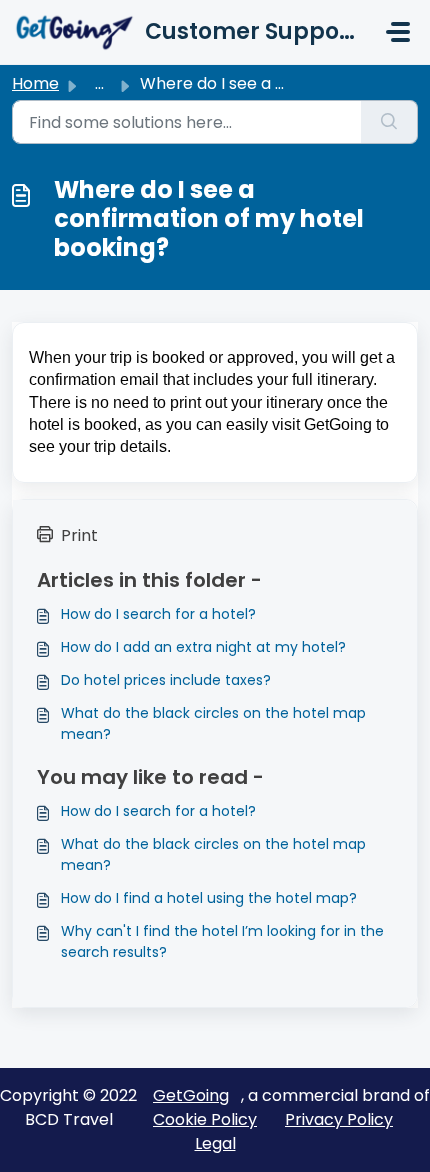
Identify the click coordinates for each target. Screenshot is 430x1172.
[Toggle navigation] (398, 32)
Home (35, 83)
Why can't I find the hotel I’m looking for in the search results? (222, 941)
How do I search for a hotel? (158, 614)
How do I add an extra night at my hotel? (203, 647)
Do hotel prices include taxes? (166, 680)
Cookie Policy (205, 1119)
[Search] (389, 122)
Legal (215, 1143)
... (99, 83)
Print (79, 535)
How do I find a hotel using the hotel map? (209, 898)
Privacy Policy (339, 1119)
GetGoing (191, 1095)
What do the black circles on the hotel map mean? (213, 723)
